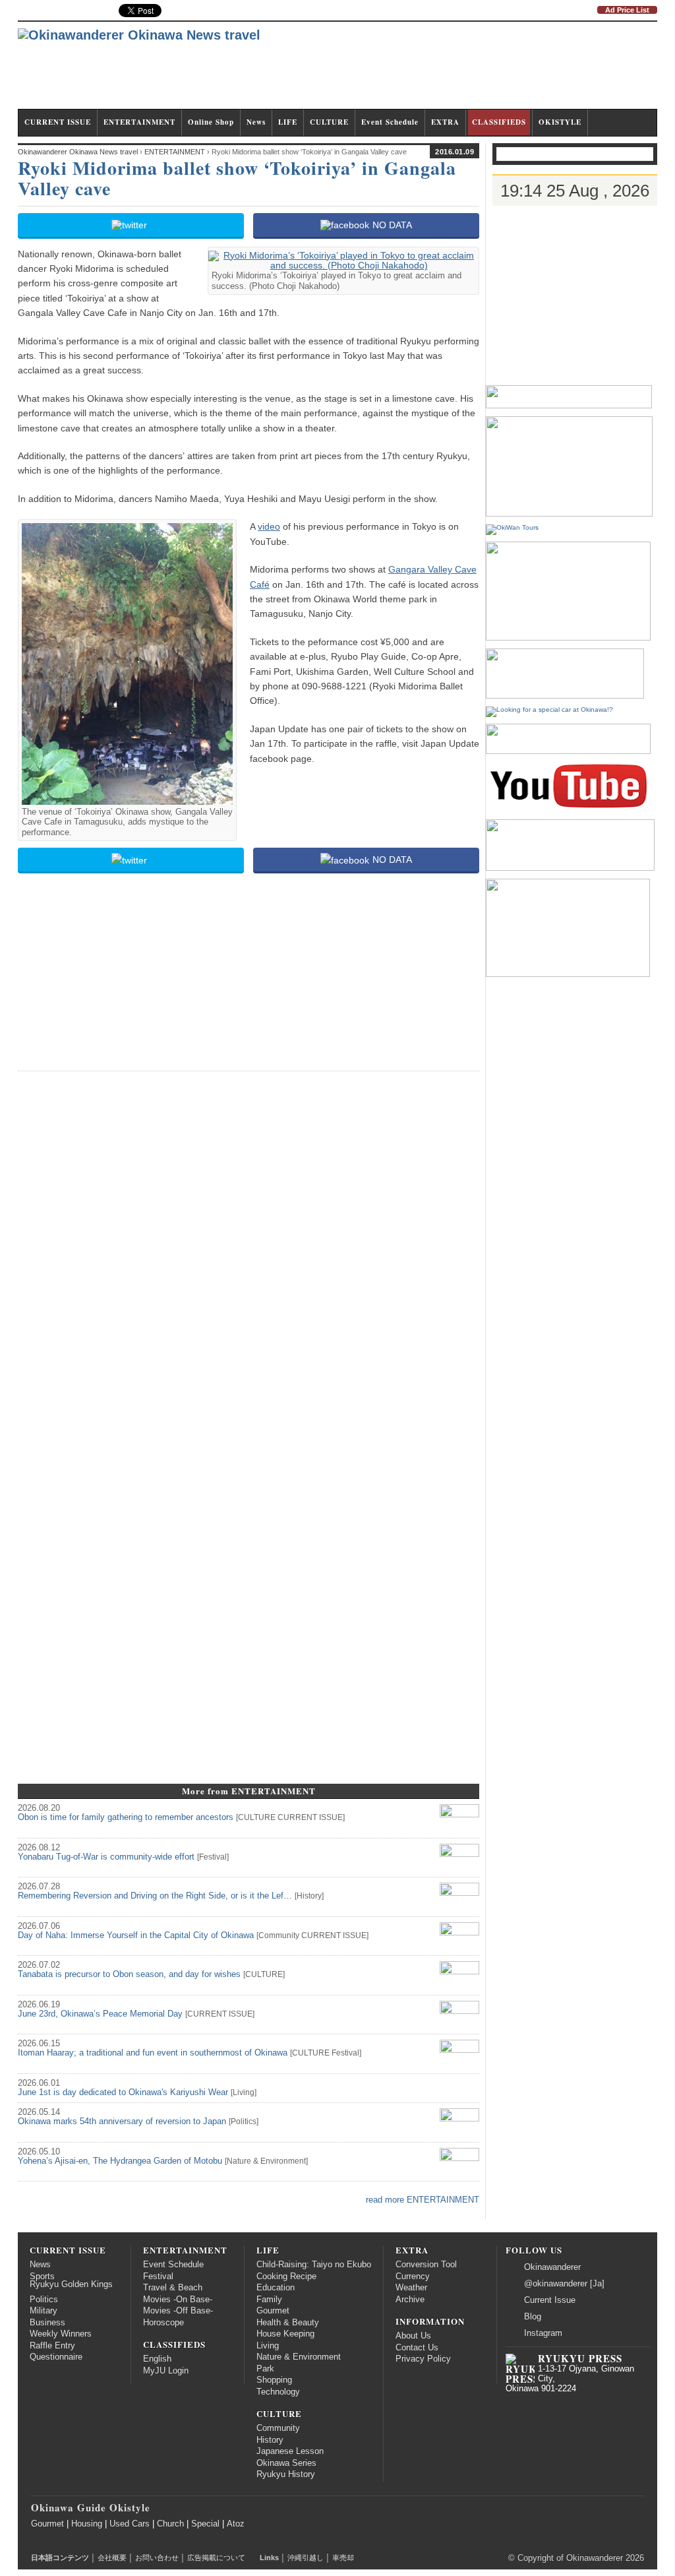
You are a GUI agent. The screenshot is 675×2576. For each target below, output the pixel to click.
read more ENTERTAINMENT (423, 2200)
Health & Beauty (288, 2323)
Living (244, 2092)
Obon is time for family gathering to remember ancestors (126, 1817)
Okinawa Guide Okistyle (91, 2507)
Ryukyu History (286, 2474)
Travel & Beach (173, 2288)
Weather (411, 2288)
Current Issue (550, 2300)
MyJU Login (166, 2371)
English (157, 2359)
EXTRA (445, 122)
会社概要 (112, 2558)
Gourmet (273, 2311)
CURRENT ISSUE (58, 122)
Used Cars (130, 2524)
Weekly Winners (61, 2334)
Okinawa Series (286, 2463)
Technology (278, 2392)
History (309, 1896)
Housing (87, 2524)
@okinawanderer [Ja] (564, 2284)
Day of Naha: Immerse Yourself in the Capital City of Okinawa (136, 1935)
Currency (413, 2277)
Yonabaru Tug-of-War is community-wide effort (106, 1857)
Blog (533, 2317)
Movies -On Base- (178, 2300)
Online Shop (211, 122)
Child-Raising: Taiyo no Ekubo (314, 2265)
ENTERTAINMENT (139, 122)
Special (205, 2524)
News (256, 122)
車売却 (343, 2558)
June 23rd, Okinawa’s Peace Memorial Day (100, 2014)
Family (269, 2300)
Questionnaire (56, 2357)
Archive (410, 2300)
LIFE (288, 122)
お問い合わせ (157, 2558)
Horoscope (163, 2323)
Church (170, 2524)
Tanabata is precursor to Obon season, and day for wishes (129, 1974)
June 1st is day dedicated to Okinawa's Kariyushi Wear (123, 2092)
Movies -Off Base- (178, 2311)
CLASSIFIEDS (499, 122)
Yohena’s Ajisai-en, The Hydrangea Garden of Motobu (120, 2161)
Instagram (543, 2333)
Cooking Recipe (286, 2277)
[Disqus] (249, 1247)
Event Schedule (390, 122)
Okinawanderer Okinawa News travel (78, 152)
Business (47, 2323)
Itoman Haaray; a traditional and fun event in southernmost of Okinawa (153, 2053)
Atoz (236, 2524)
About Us (413, 2336)
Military (44, 2311)
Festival (213, 1857)
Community (279, 1935)
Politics (244, 2121)
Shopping (274, 2380)
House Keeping (285, 2334)
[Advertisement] (417, 71)
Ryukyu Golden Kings (71, 2284)
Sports (42, 2277)
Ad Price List (627, 10)
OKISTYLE (560, 122)
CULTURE (329, 122)
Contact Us (417, 2348)
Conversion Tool (426, 2265)
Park (265, 2369)
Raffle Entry (52, 2346)
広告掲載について (216, 2558)
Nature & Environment (266, 2161)
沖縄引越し (306, 2558)
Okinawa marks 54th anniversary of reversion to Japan (122, 2121)
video (269, 526)
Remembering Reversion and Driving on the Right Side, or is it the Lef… (155, 1896)
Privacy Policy (423, 2359)
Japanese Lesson (290, 2451)
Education (276, 2288)
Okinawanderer (552, 2267)
